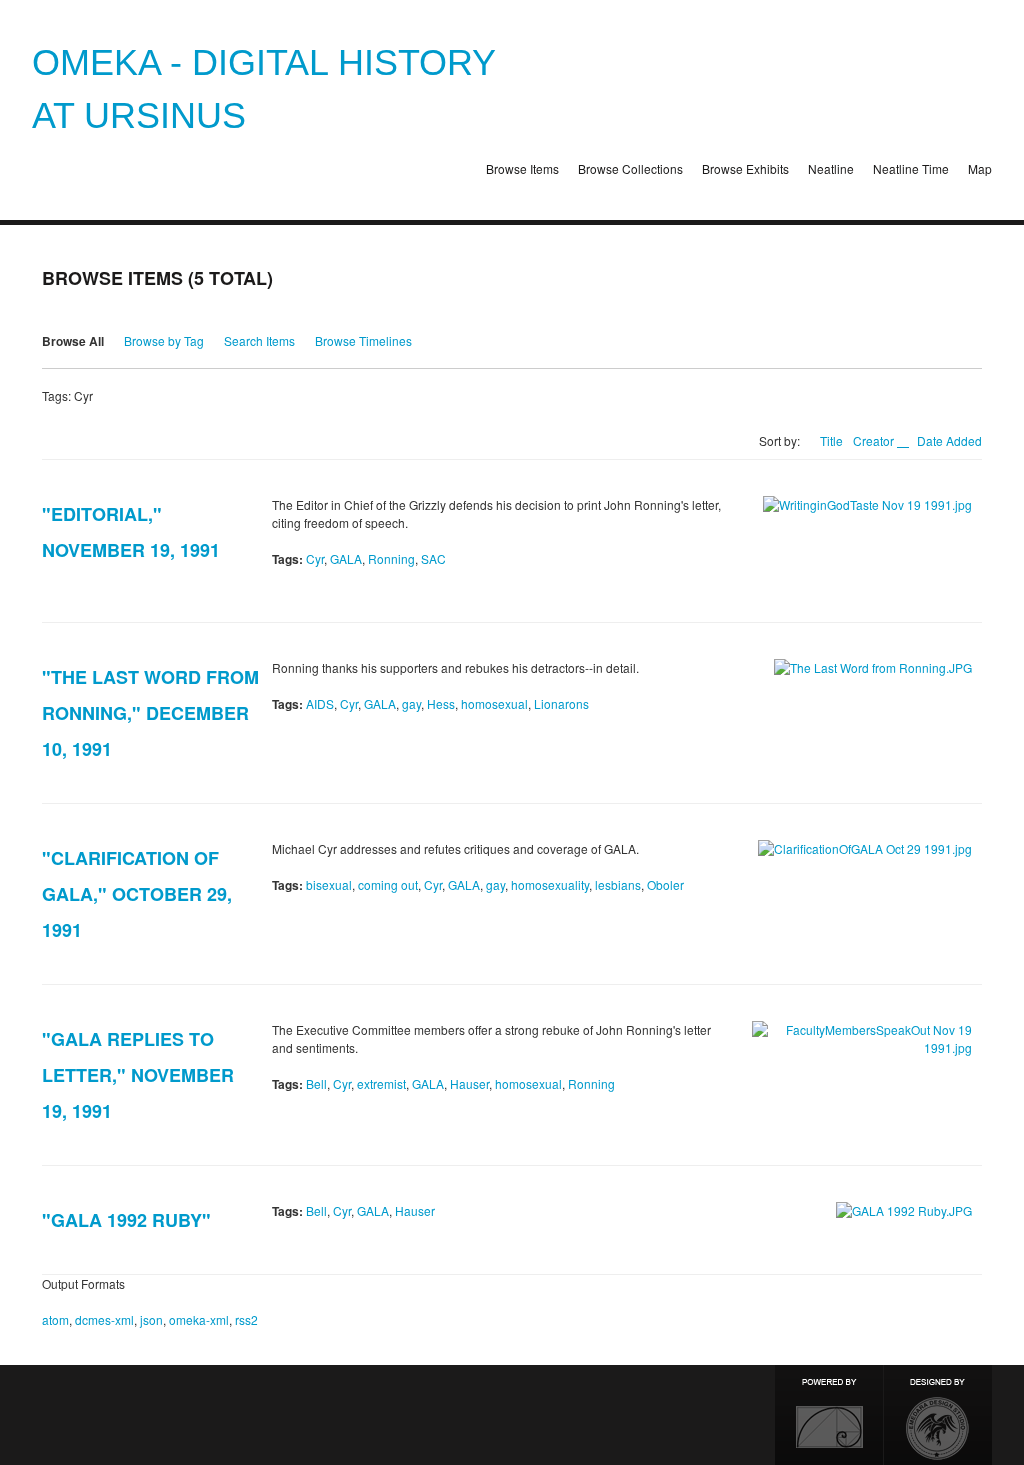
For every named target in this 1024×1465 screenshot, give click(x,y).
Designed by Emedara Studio (938, 1415)
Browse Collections (630, 168)
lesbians (618, 884)
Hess (441, 703)
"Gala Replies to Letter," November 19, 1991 (138, 1075)
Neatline (831, 168)
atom (55, 1319)
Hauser (469, 1083)
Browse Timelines (363, 340)
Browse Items (522, 168)
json (151, 1319)
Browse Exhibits (745, 168)
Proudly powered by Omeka (829, 1415)
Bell (316, 1083)
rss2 (246, 1319)
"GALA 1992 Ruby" (126, 1220)
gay (411, 703)
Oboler (665, 884)
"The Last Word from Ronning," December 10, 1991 (150, 713)
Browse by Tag (164, 340)
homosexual (494, 703)
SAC (433, 558)
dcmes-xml (104, 1319)
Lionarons (561, 703)
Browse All (73, 341)
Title (831, 440)
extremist (381, 1083)
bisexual (329, 884)
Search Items (259, 340)
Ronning (391, 558)
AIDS (320, 703)
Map (980, 168)
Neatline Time (911, 168)
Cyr (315, 558)
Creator (875, 440)
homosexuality (550, 884)
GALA (346, 558)
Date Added (949, 440)
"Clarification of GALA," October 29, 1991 (137, 894)
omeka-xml (199, 1319)
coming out (388, 884)
